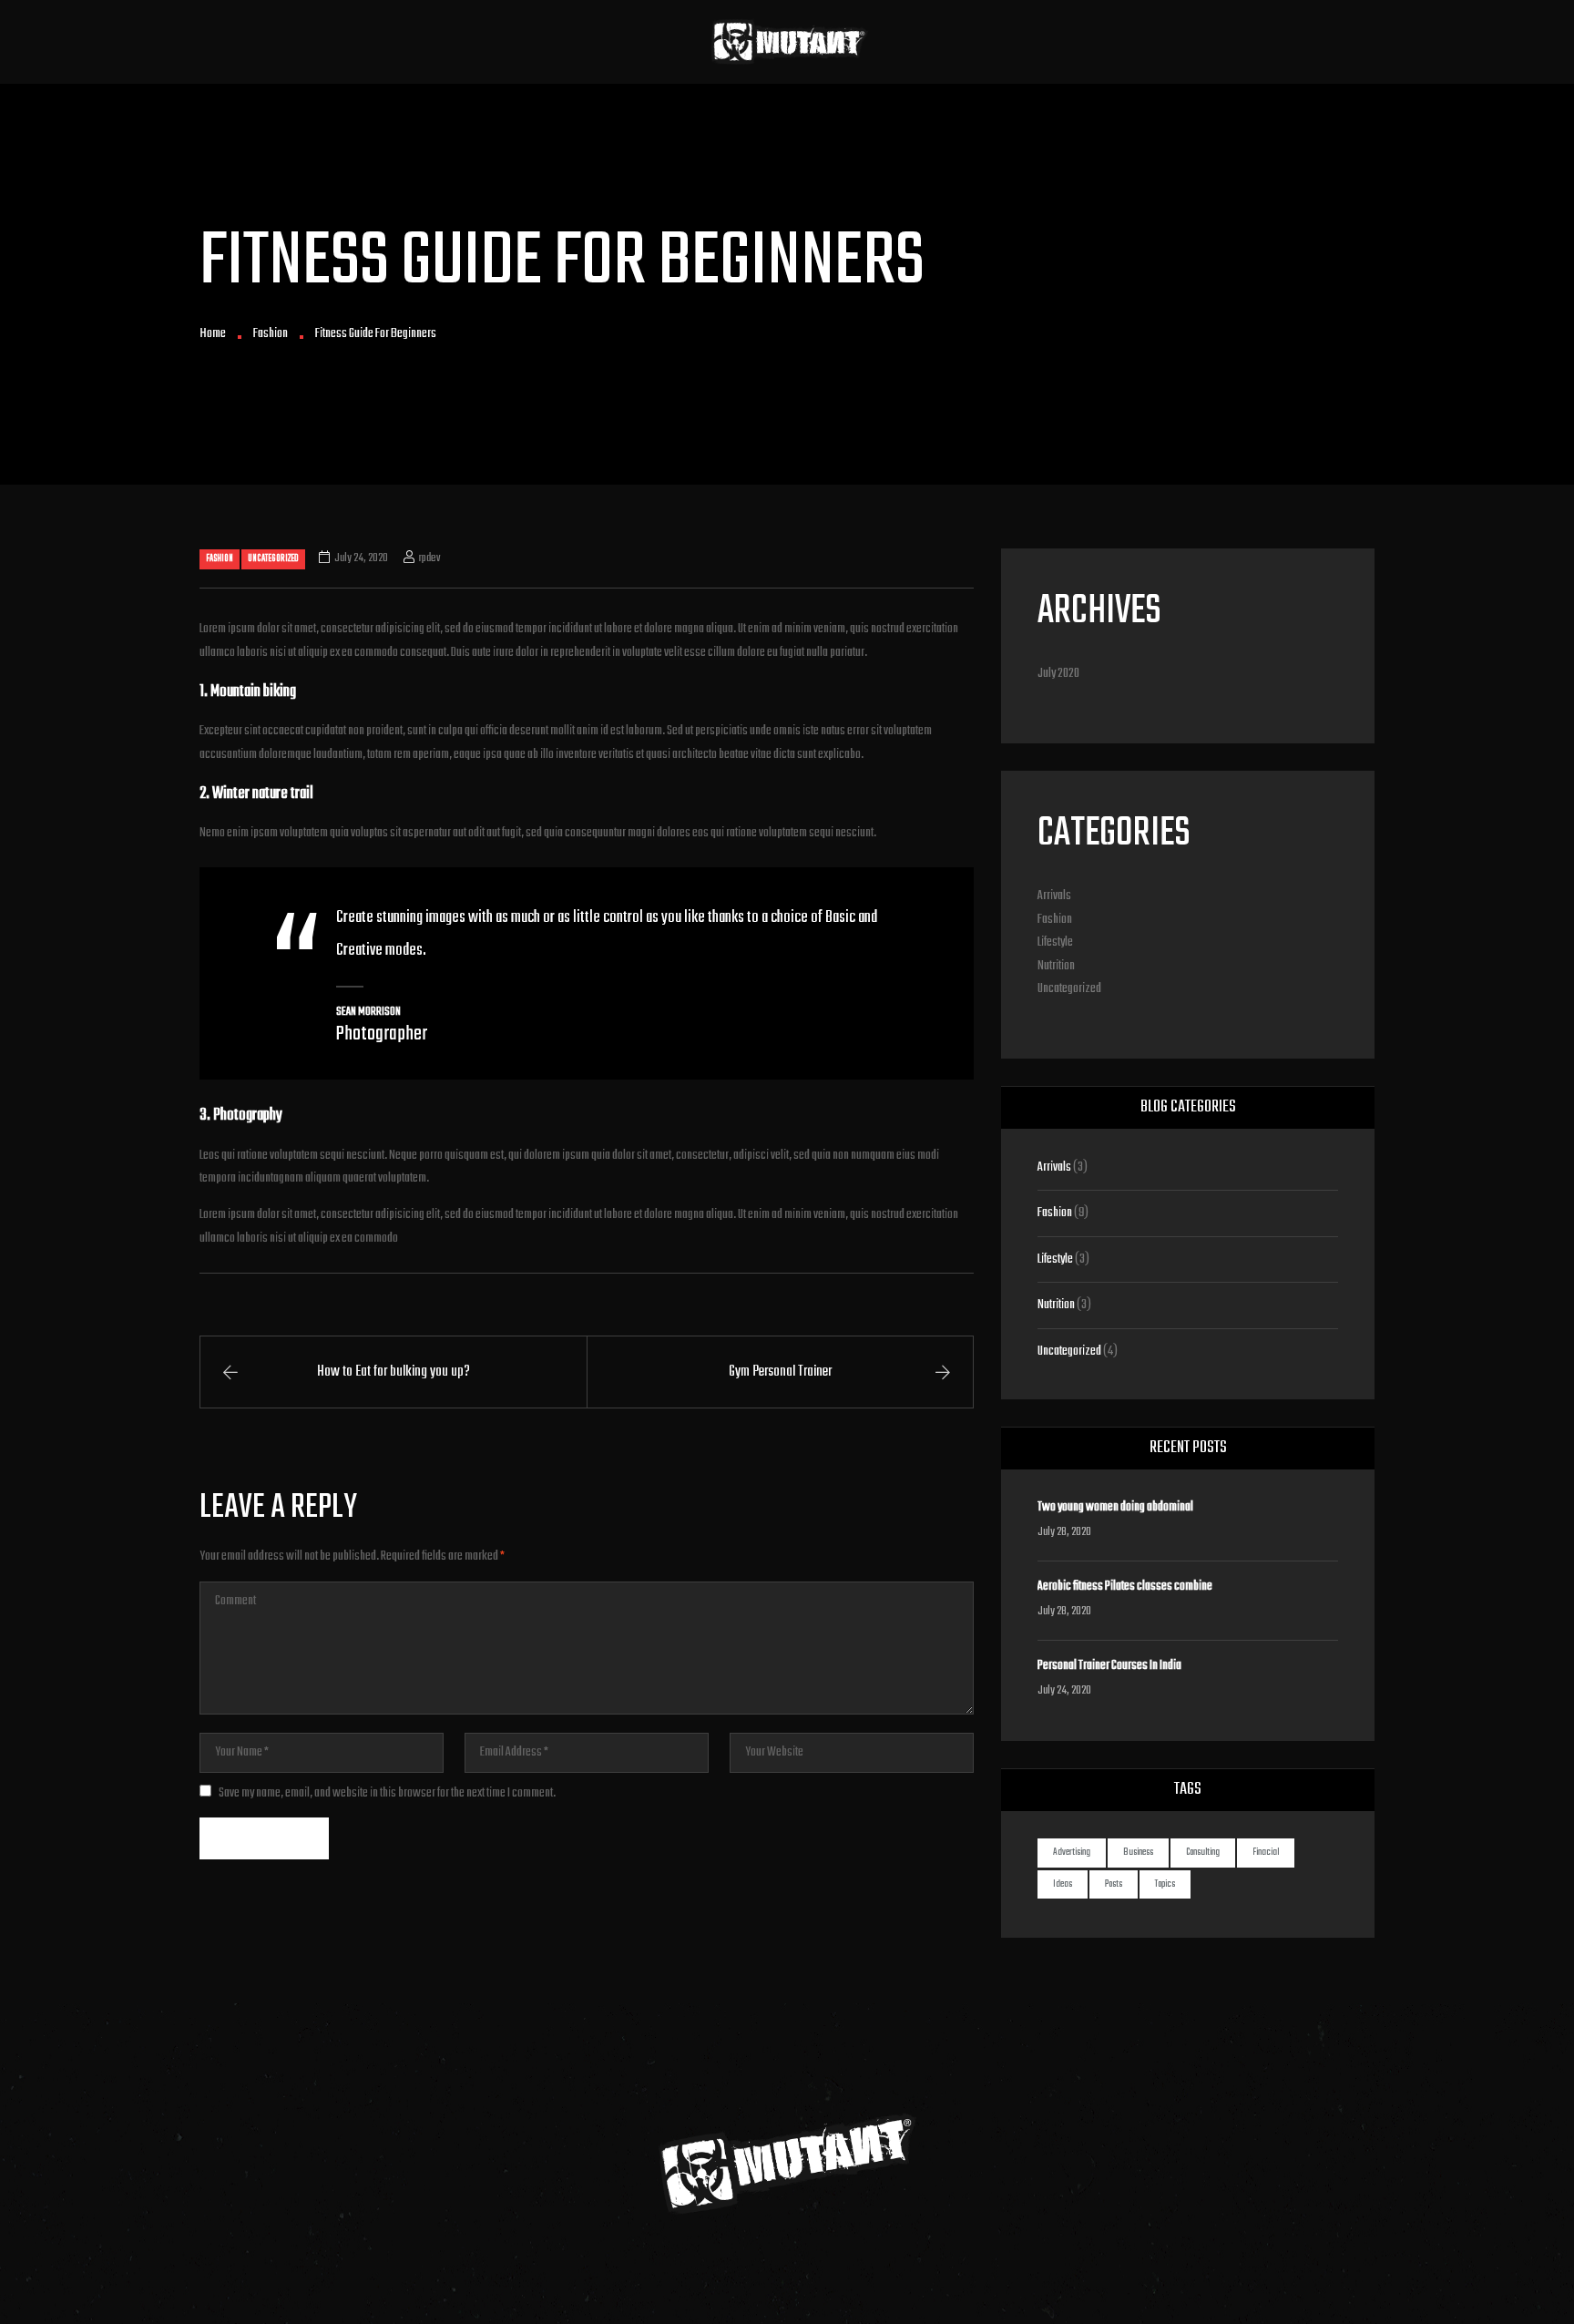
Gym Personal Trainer (780, 1372)
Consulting (1203, 1853)
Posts (1114, 1884)
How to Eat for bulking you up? (393, 1372)
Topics (1165, 1884)
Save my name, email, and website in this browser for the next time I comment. (387, 1793)
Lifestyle (1055, 942)
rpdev (429, 558)
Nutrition (1056, 966)
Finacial (1266, 1853)
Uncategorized (273, 558)
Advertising (1072, 1853)
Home (213, 334)
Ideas (1063, 1884)
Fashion (271, 334)
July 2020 (1058, 674)
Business (1138, 1853)
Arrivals (1054, 896)
